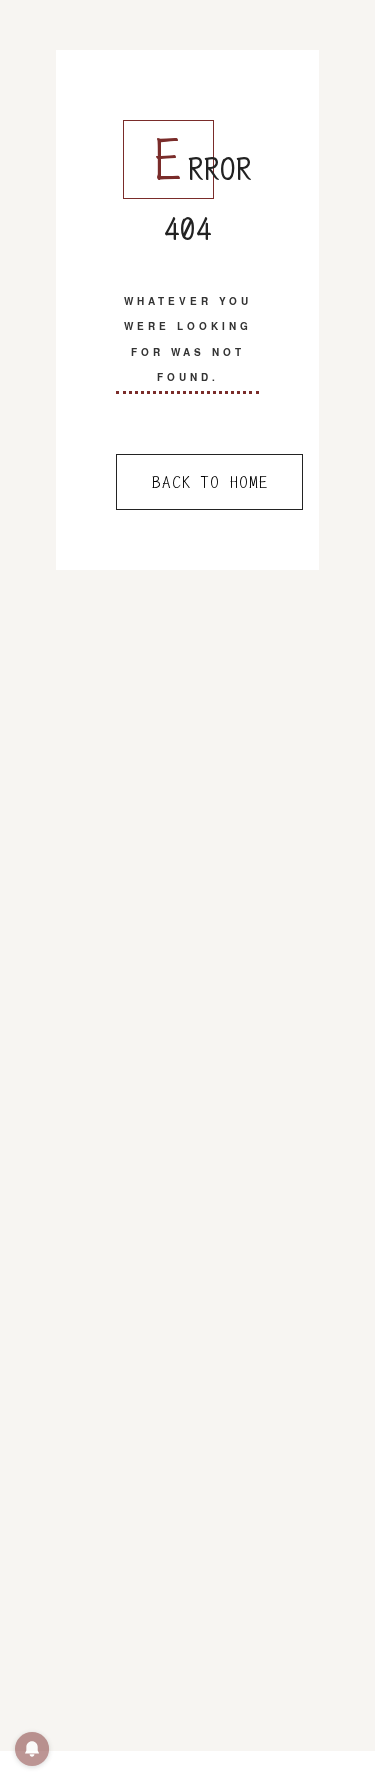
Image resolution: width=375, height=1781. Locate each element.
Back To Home (209, 482)
